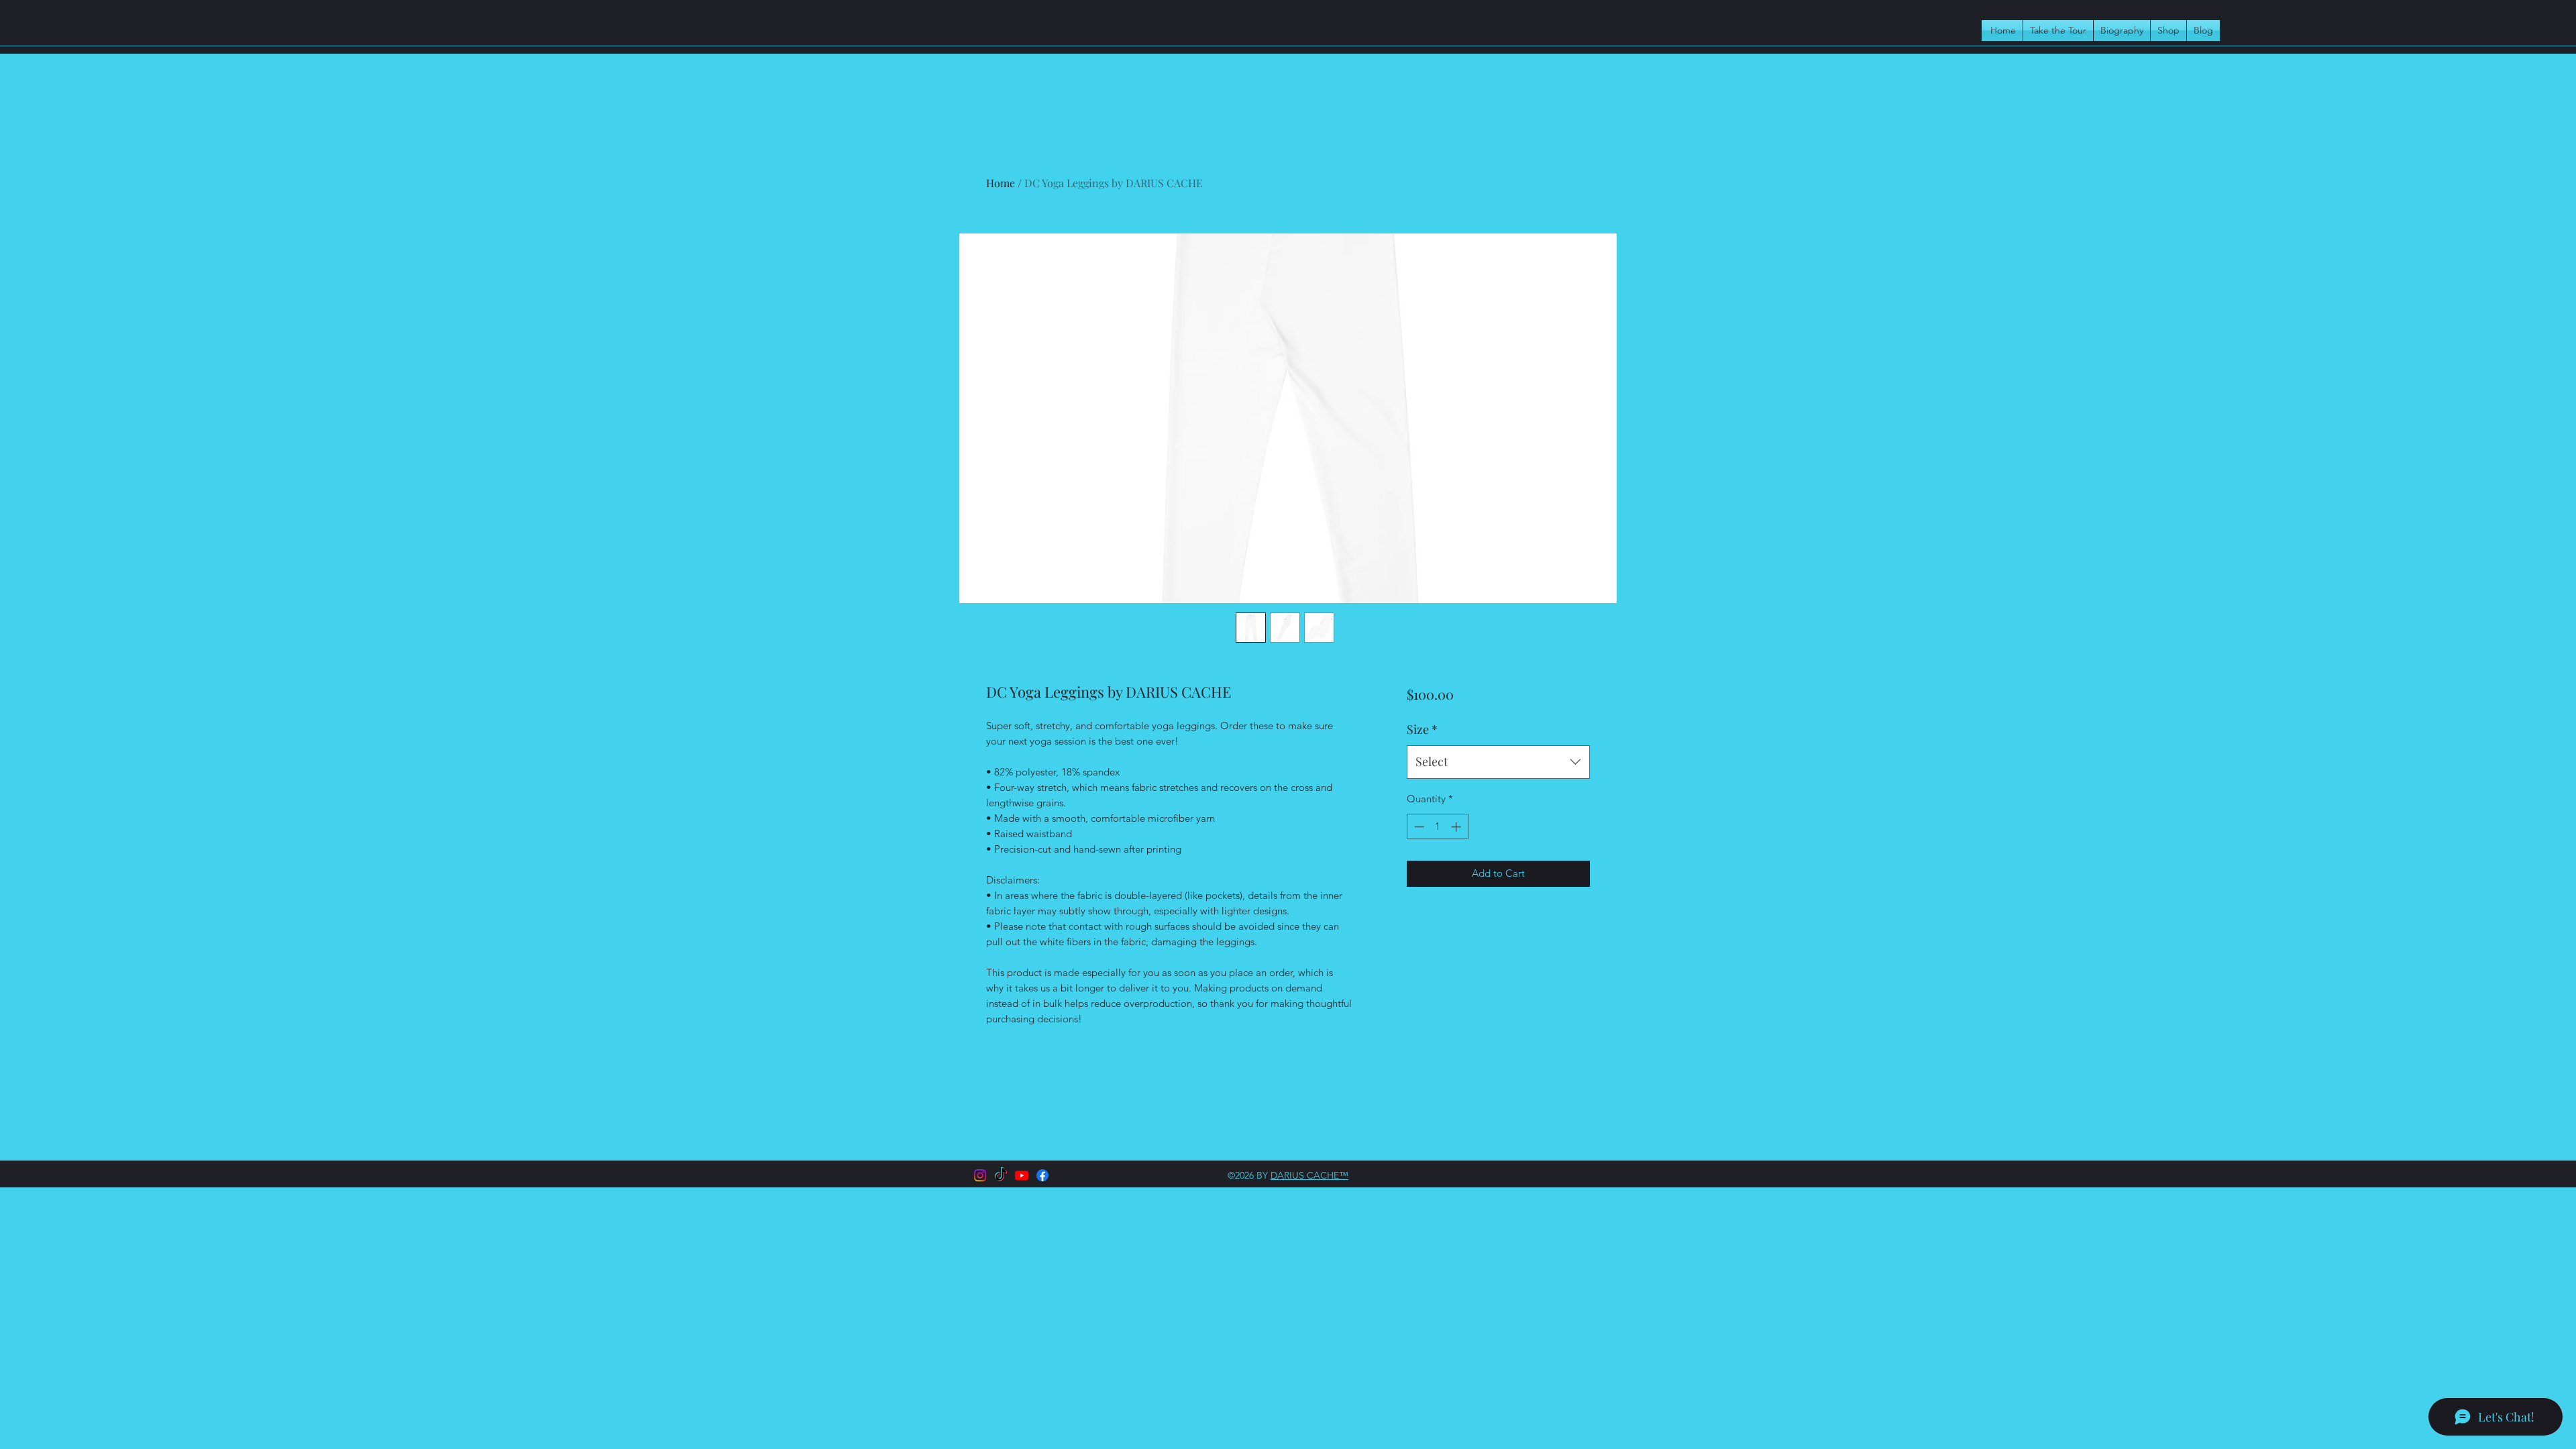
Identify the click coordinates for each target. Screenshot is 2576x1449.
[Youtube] (1022, 1175)
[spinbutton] (1437, 827)
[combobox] (1498, 762)
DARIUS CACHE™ (1309, 1175)
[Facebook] (1042, 1175)
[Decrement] (1418, 827)
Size (1422, 729)
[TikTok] (1001, 1175)
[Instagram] (980, 1175)
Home (1001, 183)
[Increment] (1457, 827)
